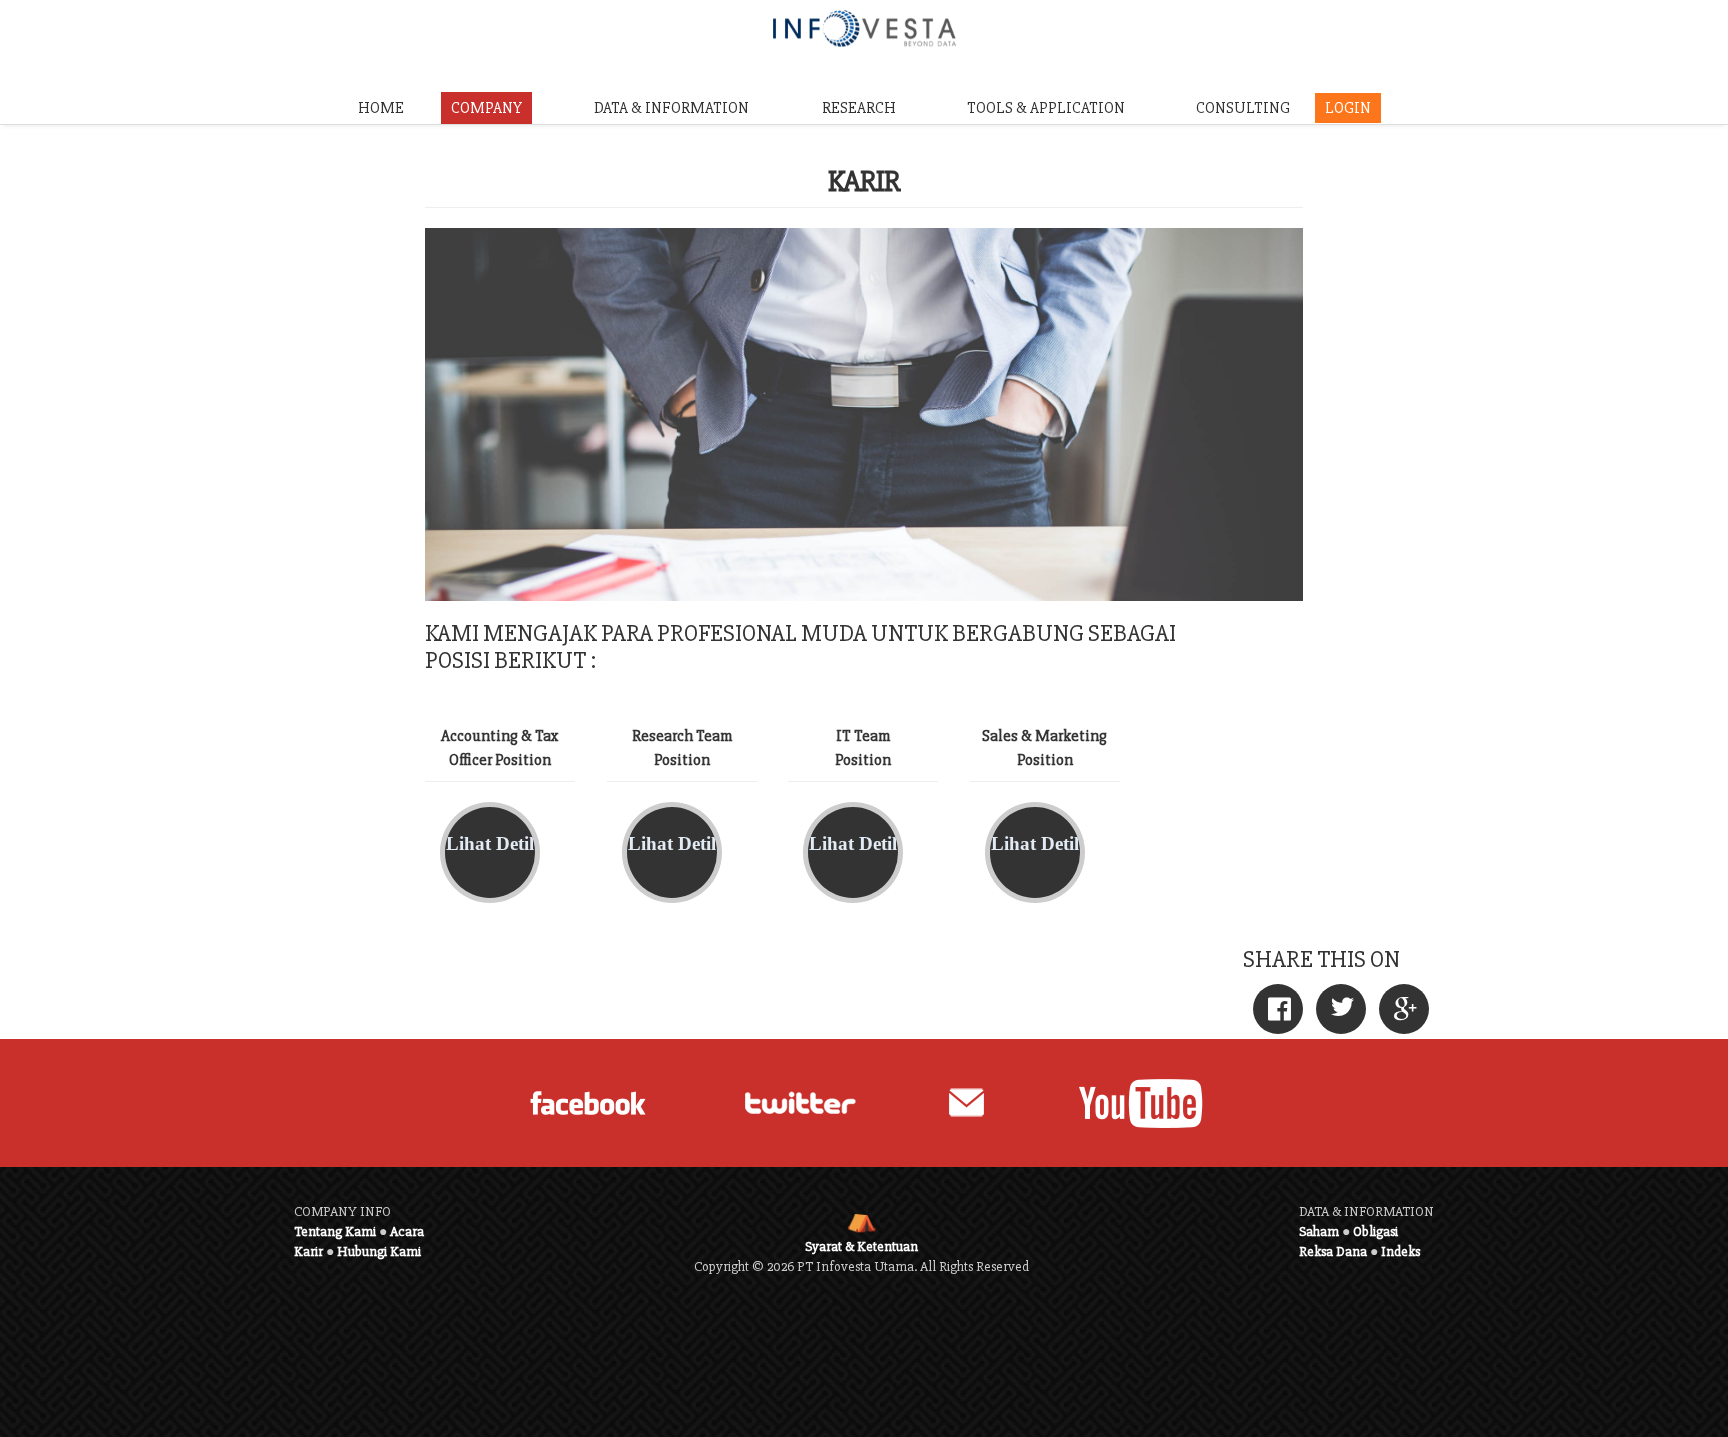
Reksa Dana (1333, 1251)
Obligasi (1375, 1231)
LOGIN (1348, 108)
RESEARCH (859, 108)
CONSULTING (1243, 108)
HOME (381, 108)
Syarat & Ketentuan (861, 1246)
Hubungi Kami (379, 1251)
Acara (407, 1231)
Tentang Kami (335, 1231)
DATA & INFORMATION (671, 108)
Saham (1319, 1231)
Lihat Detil (490, 843)
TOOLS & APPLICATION (1046, 108)
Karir (308, 1251)
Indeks (1400, 1251)
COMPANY (486, 108)
